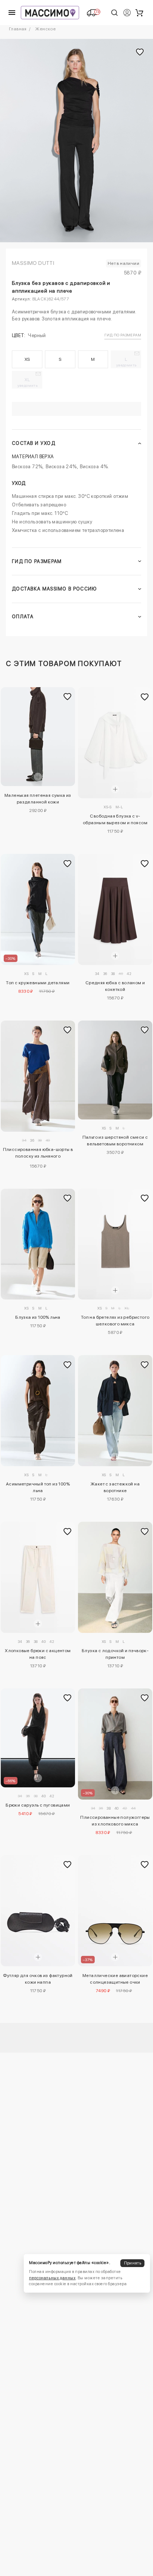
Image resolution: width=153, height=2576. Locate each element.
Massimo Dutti (33, 263)
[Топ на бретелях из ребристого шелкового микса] (115, 1244)
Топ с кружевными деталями (38, 983)
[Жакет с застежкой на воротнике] (115, 1411)
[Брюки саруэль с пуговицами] (38, 1738)
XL (28, 382)
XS (27, 359)
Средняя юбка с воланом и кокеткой (115, 986)
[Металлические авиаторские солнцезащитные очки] (115, 1911)
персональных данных (52, 2278)
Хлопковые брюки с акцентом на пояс (38, 1654)
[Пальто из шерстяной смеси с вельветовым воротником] (115, 1070)
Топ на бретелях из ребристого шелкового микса (115, 1321)
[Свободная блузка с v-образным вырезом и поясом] (115, 743)
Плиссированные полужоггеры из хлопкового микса (115, 1821)
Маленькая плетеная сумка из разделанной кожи (38, 799)
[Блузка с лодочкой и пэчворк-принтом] (115, 1577)
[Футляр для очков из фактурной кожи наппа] (38, 1911)
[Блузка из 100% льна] (38, 1244)
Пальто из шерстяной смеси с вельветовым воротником (115, 1141)
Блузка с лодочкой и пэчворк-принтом (115, 1654)
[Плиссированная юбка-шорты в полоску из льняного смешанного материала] (38, 1076)
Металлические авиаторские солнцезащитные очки (115, 1979)
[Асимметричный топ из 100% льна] (38, 1411)
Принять (133, 2263)
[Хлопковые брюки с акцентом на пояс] (38, 1577)
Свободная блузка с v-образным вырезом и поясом (115, 819)
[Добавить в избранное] (68, 697)
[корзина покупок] (139, 13)
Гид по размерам (123, 335)
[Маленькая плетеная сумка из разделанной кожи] (38, 737)
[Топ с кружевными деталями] (38, 909)
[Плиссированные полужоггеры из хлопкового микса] (115, 1744)
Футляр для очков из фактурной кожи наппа (38, 1979)
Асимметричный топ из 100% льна (38, 1487)
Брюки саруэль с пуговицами (38, 1805)
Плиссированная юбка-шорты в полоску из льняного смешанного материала (38, 1154)
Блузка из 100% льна (38, 1317)
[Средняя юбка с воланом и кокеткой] (115, 909)
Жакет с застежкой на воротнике (115, 1487)
